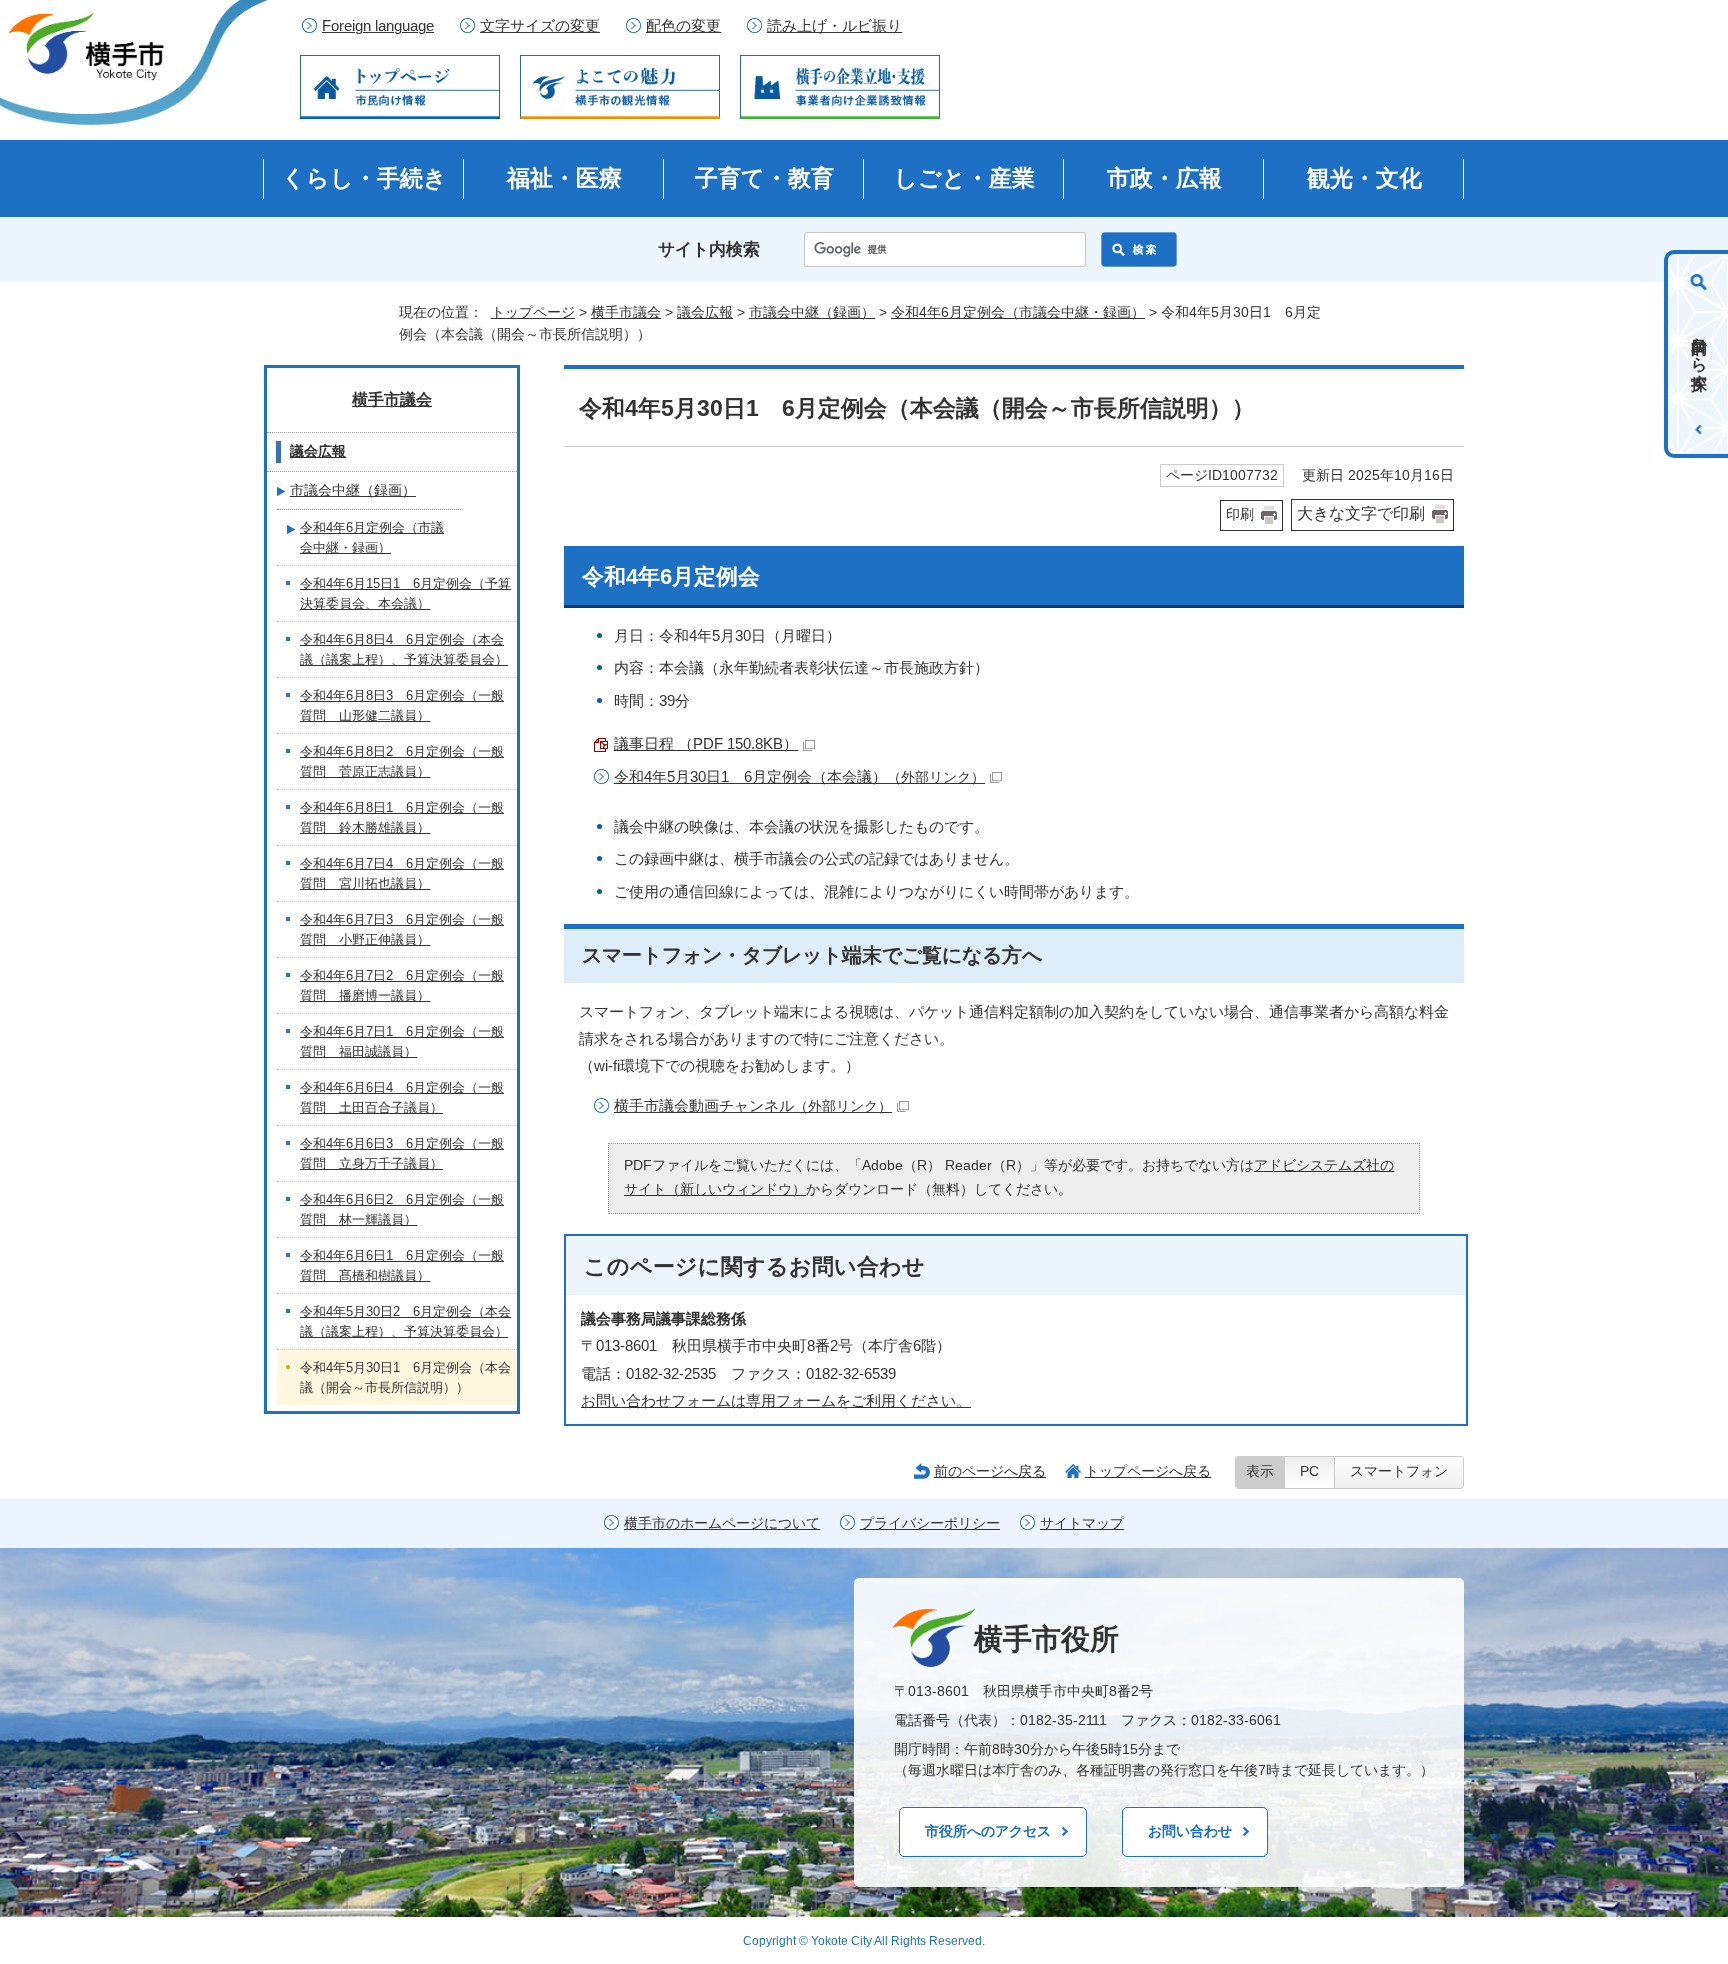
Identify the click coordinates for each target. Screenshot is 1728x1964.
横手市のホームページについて (722, 1523)
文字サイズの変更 (540, 26)
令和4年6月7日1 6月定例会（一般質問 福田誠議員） (402, 1041)
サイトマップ (1082, 1523)
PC (1309, 1471)
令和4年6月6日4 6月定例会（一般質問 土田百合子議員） (402, 1097)
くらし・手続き (364, 178)
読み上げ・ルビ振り (834, 26)
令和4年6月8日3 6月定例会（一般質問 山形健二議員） (402, 705)
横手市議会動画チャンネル (753, 1105)
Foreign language (378, 26)
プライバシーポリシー (930, 1523)
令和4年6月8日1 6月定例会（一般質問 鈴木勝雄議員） (402, 817)
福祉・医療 (564, 178)
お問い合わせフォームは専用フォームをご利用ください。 (776, 1400)
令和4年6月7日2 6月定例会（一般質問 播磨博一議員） (402, 985)
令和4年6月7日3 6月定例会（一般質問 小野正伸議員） (402, 929)
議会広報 (705, 312)
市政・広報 (1164, 178)
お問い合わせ (1190, 1831)
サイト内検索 (709, 249)
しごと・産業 (964, 178)
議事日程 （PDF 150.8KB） (706, 743)
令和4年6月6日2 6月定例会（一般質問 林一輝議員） (402, 1209)
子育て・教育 (764, 178)
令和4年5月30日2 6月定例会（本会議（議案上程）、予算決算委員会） (405, 1321)
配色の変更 (683, 26)
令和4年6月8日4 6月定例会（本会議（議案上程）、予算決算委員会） (404, 649)
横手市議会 (626, 312)
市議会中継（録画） (812, 312)
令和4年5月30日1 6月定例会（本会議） (799, 776)
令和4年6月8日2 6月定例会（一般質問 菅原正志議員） (402, 761)
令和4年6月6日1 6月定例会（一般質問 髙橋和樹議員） (402, 1265)
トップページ (533, 312)
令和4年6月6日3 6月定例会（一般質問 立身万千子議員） (402, 1153)
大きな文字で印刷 (1361, 513)
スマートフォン (1399, 1471)
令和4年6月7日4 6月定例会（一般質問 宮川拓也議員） (402, 873)
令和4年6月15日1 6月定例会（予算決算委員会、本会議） (405, 593)
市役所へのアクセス (988, 1831)
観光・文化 (1364, 178)
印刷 (1240, 514)
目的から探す (1699, 354)
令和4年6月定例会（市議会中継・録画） (1018, 312)
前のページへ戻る (990, 1471)
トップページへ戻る (1148, 1471)
